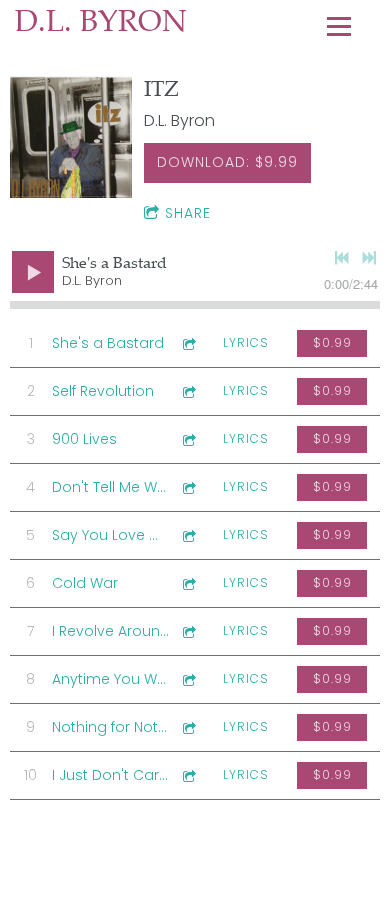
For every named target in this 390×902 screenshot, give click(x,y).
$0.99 (332, 342)
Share (188, 213)
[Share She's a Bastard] (188, 343)
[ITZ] (71, 137)
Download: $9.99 (227, 162)
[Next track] (369, 258)
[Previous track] (342, 258)
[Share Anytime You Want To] (188, 679)
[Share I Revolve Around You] (188, 631)
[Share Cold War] (188, 583)
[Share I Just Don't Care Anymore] (188, 775)
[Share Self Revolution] (188, 391)
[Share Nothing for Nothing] (188, 727)
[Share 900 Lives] (188, 439)
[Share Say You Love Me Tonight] (188, 535)
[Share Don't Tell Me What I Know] (188, 487)
